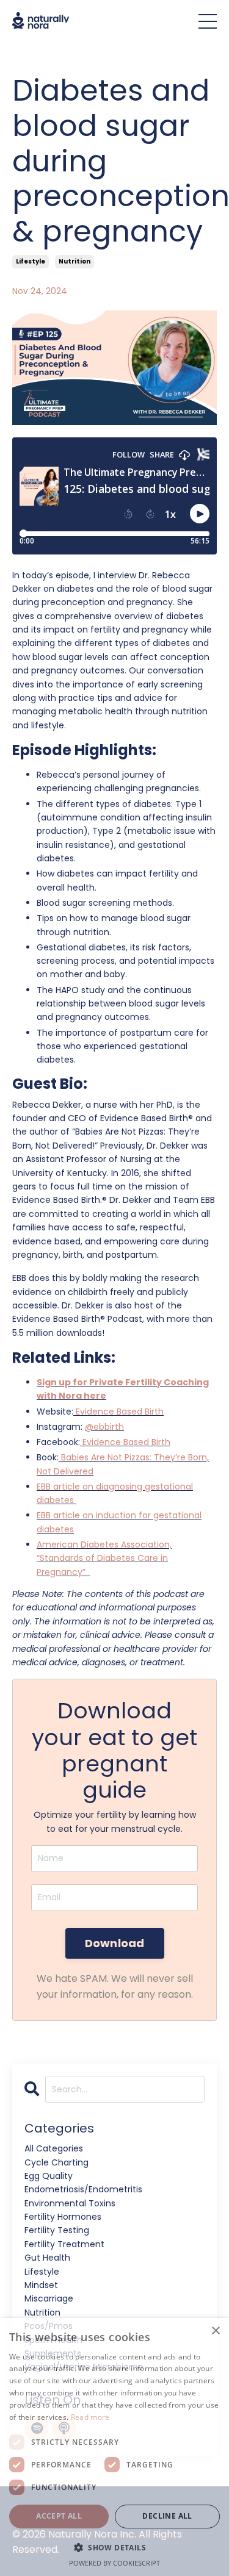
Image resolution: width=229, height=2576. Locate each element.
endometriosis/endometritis (83, 2189)
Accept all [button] (59, 2516)
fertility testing (57, 2230)
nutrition (75, 261)
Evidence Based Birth (120, 1412)
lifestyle (31, 261)
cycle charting (56, 2162)
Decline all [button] (167, 2516)
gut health (47, 2258)
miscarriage (49, 2298)
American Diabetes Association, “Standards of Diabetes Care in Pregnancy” (104, 1558)
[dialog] (114, 2447)
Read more (90, 2417)
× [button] (215, 2331)
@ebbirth (104, 1427)
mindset (41, 2285)
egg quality (49, 2176)
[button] (114, 2547)
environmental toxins (70, 2203)
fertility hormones (63, 2217)
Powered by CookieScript (114, 2563)
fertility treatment (64, 2244)
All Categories (54, 2148)
